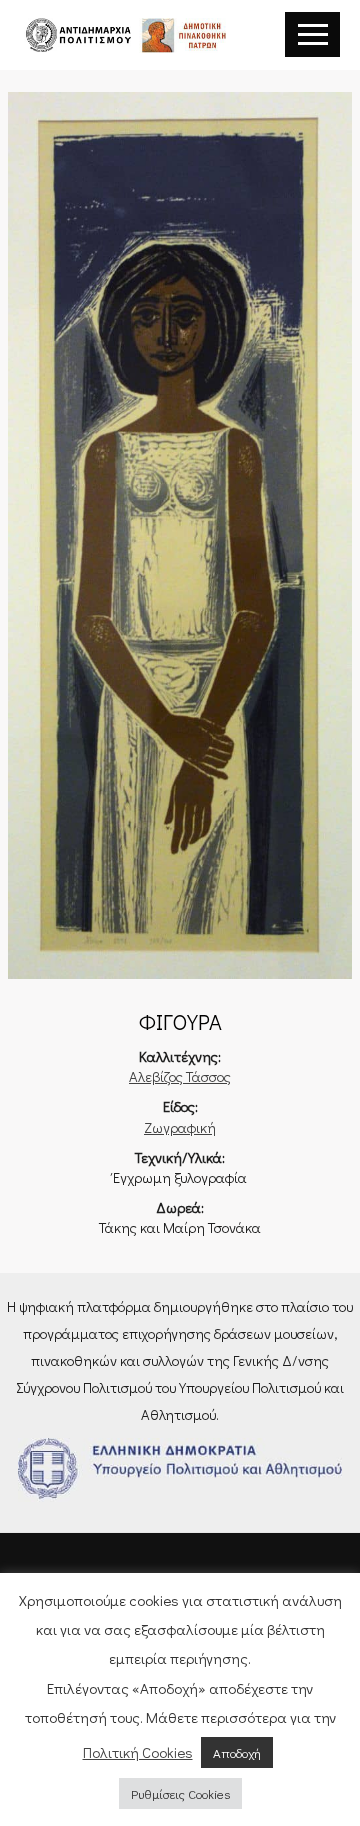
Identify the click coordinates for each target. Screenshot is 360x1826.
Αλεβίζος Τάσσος (180, 1076)
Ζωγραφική (180, 1127)
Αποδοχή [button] (237, 1752)
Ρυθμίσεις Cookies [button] (180, 1793)
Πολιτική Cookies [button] (138, 1752)
